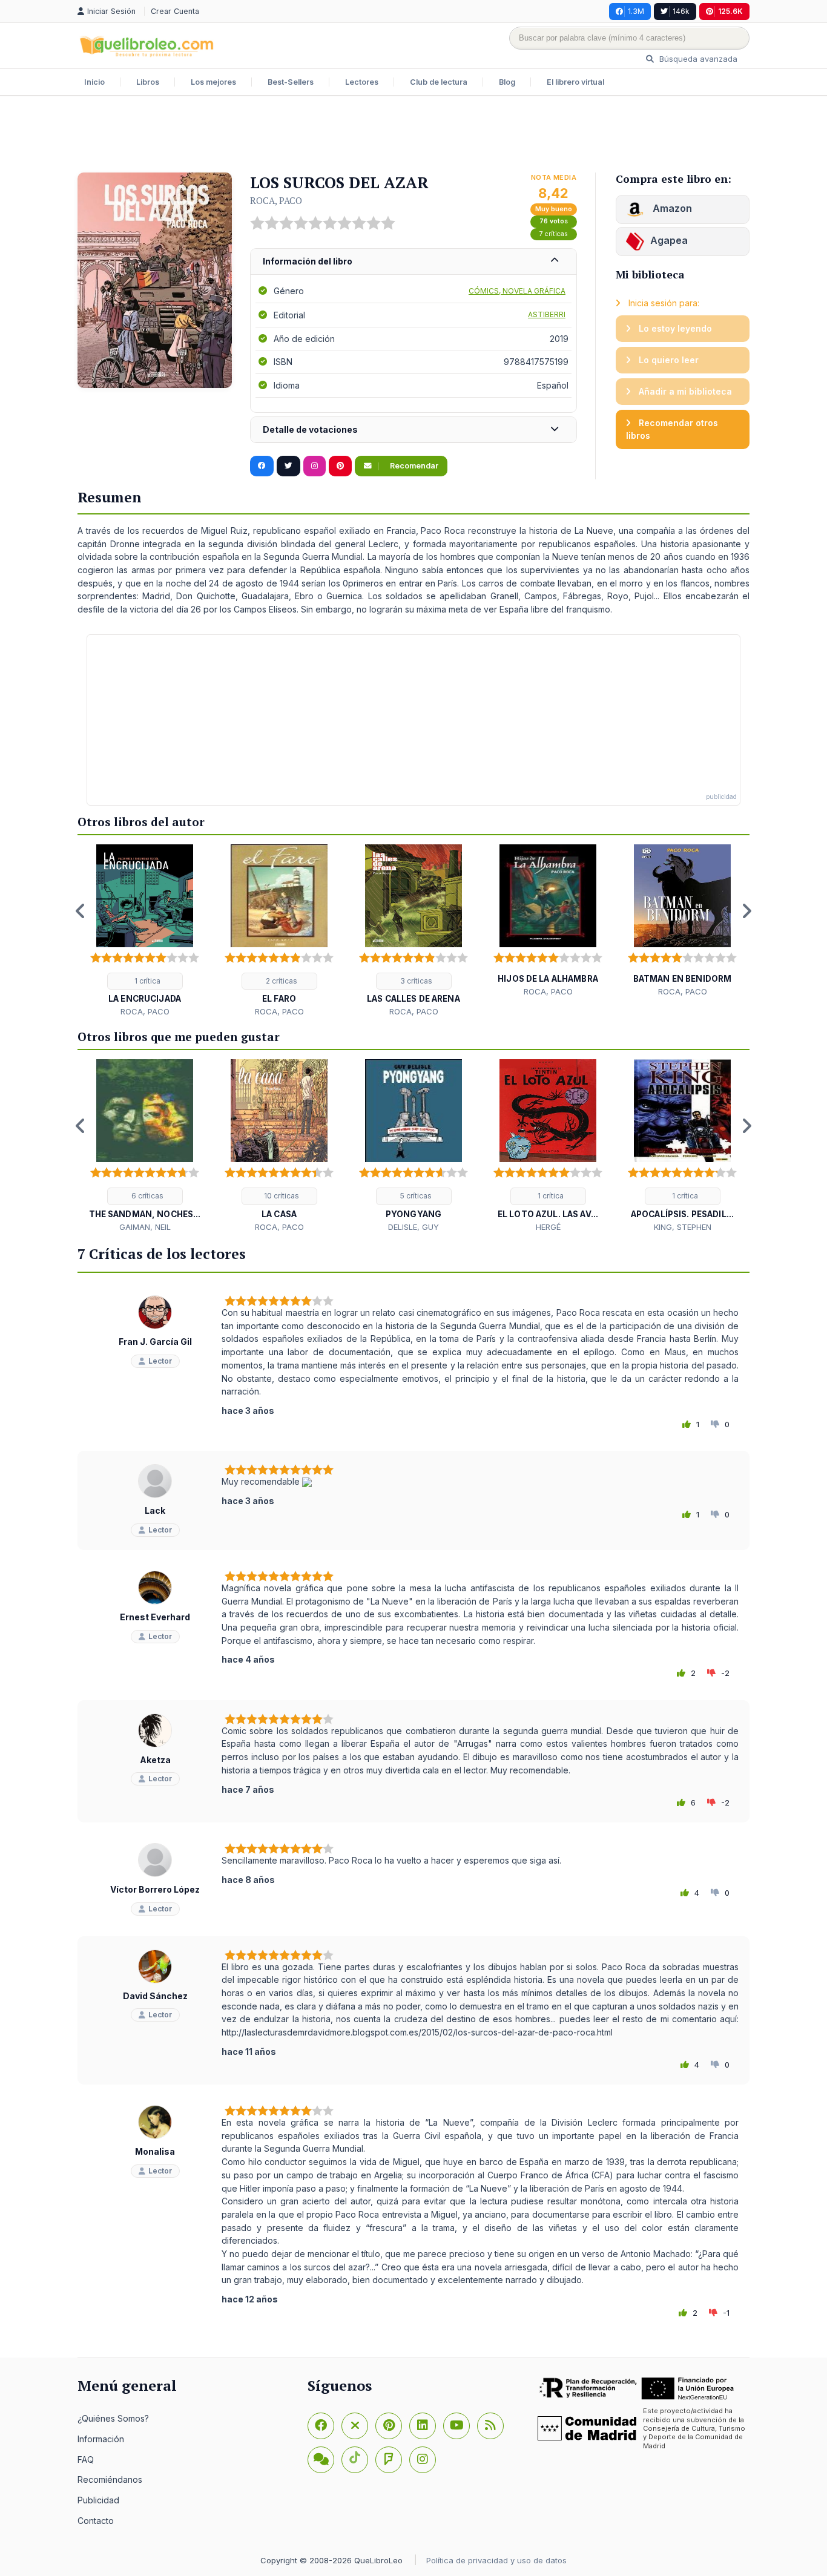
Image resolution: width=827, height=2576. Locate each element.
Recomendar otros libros (672, 429)
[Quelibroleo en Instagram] (315, 466)
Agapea (669, 240)
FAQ (86, 2459)
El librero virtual (575, 82)
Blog (507, 82)
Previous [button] (81, 911)
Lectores (362, 82)
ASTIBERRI (547, 314)
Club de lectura (439, 82)
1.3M (636, 11)
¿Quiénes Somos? (113, 2418)
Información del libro (308, 261)
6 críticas (147, 1196)
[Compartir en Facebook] (262, 466)
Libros (148, 82)
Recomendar (413, 466)
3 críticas (415, 981)
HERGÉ (548, 1227)
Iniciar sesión (113, 11)
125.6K (730, 11)
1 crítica (147, 981)
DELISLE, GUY (413, 1227)
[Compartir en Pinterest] (340, 466)
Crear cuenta (175, 11)
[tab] (413, 262)
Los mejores (213, 82)
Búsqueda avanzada (697, 59)
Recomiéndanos (110, 2479)
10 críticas (281, 1196)
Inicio (94, 82)
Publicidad (98, 2500)
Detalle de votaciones (310, 429)
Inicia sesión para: (663, 303)
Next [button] (746, 911)
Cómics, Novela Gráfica (517, 291)
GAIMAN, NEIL (145, 1227)
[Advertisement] (413, 136)
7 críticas (554, 234)
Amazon (671, 208)
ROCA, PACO (276, 200)
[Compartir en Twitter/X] (288, 466)
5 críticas (415, 1196)
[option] (145, 931)
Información (101, 2439)
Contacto (96, 2521)
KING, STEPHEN (683, 1227)
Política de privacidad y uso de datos (496, 2560)
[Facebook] (321, 2426)
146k (681, 11)
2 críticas (281, 981)
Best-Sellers (291, 82)
